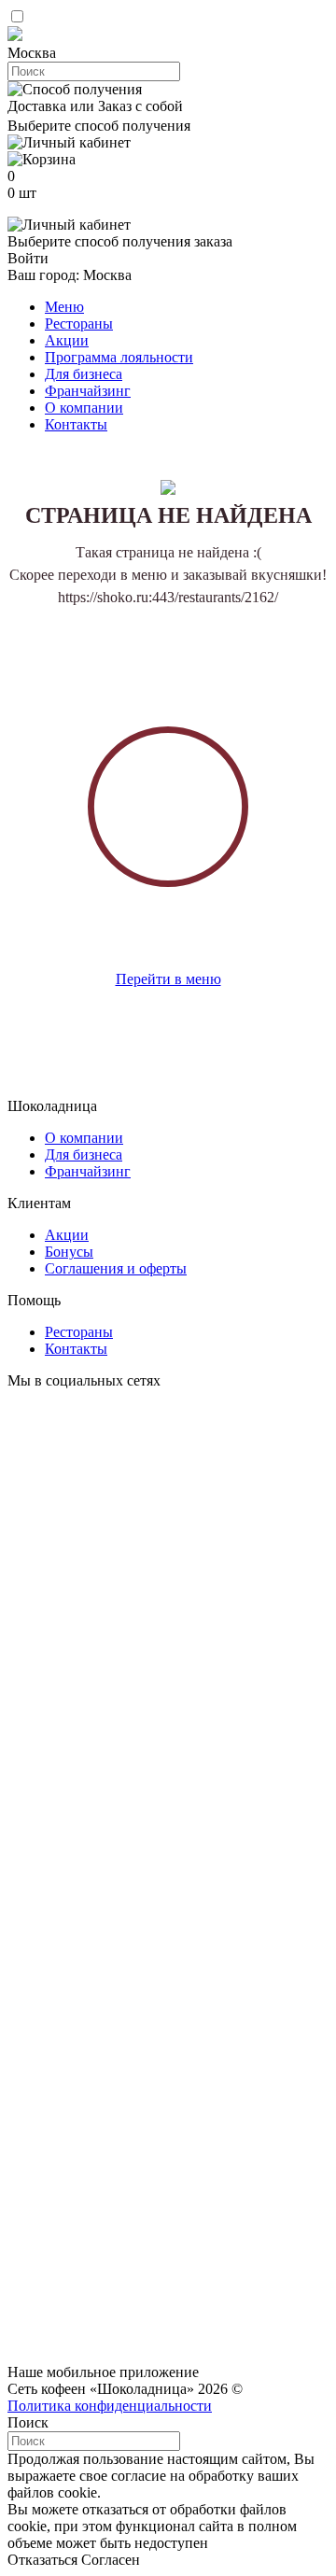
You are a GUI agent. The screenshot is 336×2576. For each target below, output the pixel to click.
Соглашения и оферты (116, 1268)
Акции (67, 340)
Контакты (76, 424)
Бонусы (69, 1252)
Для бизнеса (84, 374)
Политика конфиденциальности (110, 2406)
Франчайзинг (88, 391)
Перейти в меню (168, 979)
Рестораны (79, 324)
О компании (84, 408)
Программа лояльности (119, 357)
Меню (64, 307)
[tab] (168, 53)
